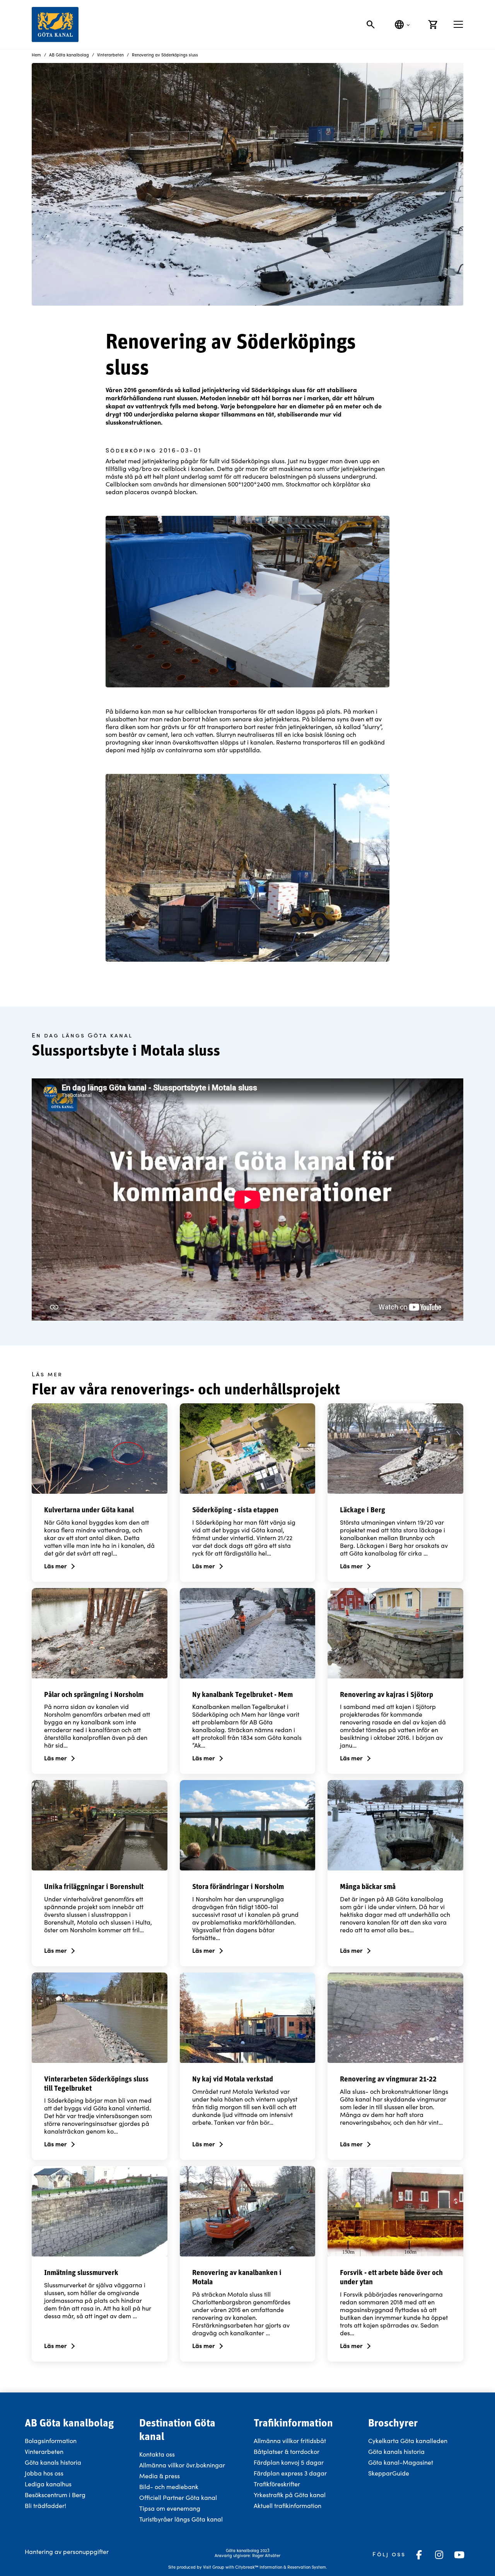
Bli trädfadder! (45, 2505)
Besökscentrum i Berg (55, 2495)
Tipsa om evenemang (170, 2508)
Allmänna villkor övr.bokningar (182, 2465)
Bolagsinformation (51, 2441)
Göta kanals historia (53, 2462)
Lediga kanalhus (48, 2484)
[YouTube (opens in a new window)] (459, 2555)
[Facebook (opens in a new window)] (419, 2555)
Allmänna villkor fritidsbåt (290, 2441)
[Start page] (55, 25)
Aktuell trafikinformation (288, 2505)
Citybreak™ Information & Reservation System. (281, 2567)
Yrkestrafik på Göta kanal (290, 2495)
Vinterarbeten (44, 2451)
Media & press (160, 2476)
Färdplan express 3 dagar (290, 2473)
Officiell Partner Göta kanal (178, 2497)
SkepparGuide (389, 2473)
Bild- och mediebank (169, 2487)
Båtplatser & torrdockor (287, 2451)
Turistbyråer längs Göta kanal (181, 2519)
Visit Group (214, 2567)
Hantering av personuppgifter (67, 2551)
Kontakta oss (157, 2454)
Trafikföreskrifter (277, 2484)
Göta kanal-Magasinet (401, 2462)
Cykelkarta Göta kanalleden (408, 2441)
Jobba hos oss (44, 2473)
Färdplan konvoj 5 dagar (289, 2462)
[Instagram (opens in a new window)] (439, 2555)
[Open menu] (458, 24)
